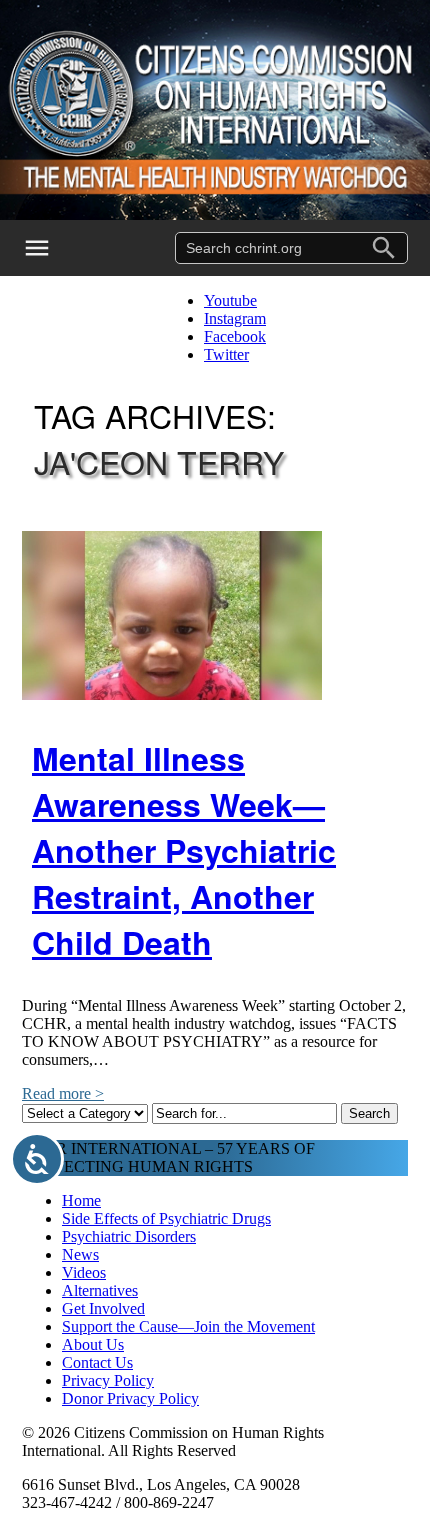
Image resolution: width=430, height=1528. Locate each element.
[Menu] (50, 248)
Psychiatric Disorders (129, 1236)
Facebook (235, 336)
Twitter (226, 354)
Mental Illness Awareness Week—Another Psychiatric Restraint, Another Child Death (184, 850)
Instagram (235, 318)
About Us (93, 1344)
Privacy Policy (108, 1380)
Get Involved (103, 1308)
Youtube (230, 300)
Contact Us (97, 1362)
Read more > (63, 1093)
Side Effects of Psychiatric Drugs (166, 1218)
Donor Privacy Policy (130, 1398)
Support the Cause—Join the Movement (188, 1326)
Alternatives (100, 1290)
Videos (84, 1272)
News (80, 1254)
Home (81, 1200)
